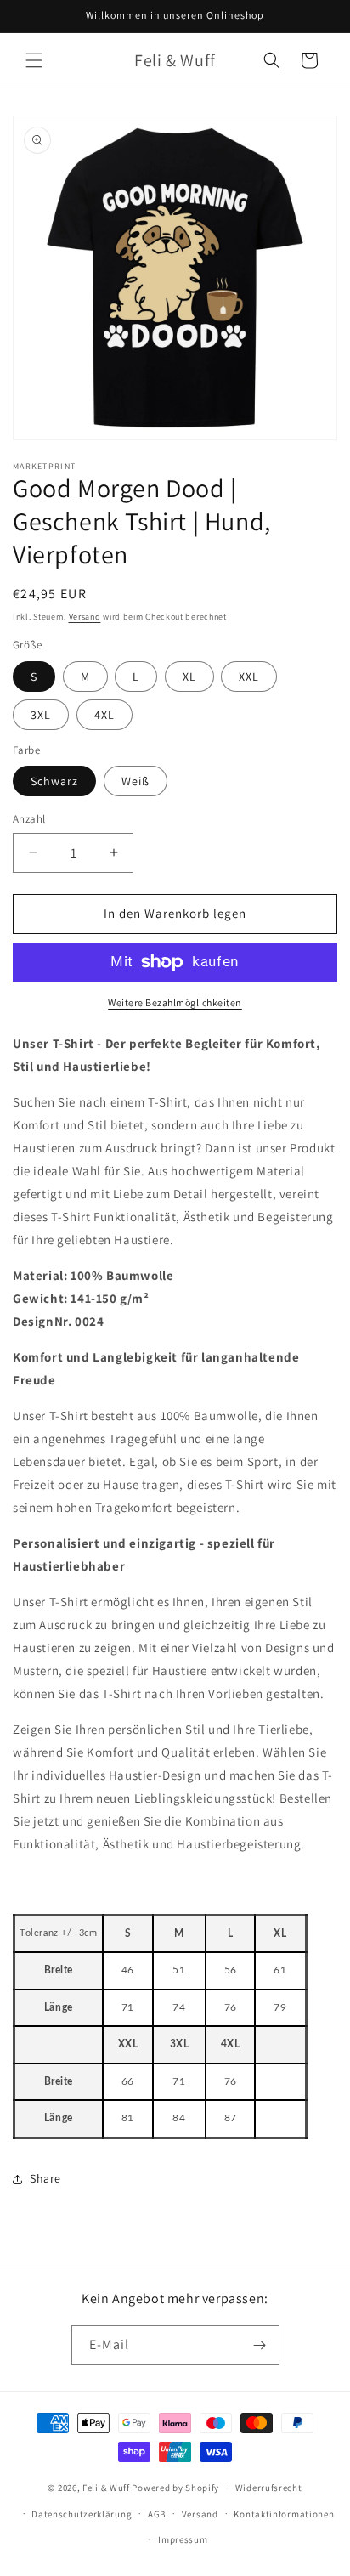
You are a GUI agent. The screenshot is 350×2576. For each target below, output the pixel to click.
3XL (41, 715)
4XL (104, 715)
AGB (157, 2514)
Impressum (183, 2539)
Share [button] (45, 2178)
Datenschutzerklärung (82, 2514)
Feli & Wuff (106, 2488)
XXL (249, 677)
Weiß (135, 781)
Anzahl (29, 819)
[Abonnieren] (260, 2345)
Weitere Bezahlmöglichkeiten (175, 1002)
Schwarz (54, 781)
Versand (85, 617)
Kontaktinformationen (284, 2514)
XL (189, 677)
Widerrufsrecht (269, 2488)
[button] (34, 60)
